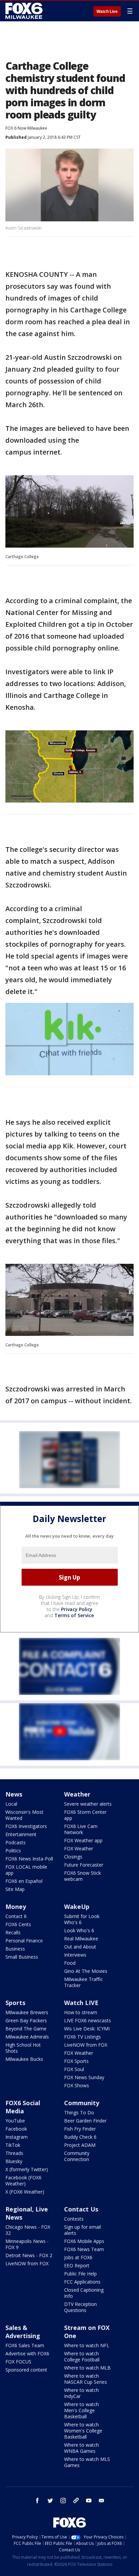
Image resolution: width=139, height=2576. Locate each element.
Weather (77, 1794)
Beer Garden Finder (85, 2121)
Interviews (75, 1955)
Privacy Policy (77, 1609)
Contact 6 (16, 1916)
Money (16, 1907)
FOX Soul (74, 2069)
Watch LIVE (81, 2003)
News (14, 1794)
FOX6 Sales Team (25, 2345)
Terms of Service (74, 1615)
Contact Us (81, 2209)
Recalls (13, 1932)
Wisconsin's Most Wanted (24, 1815)
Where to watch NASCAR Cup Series (86, 2379)
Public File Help (80, 2274)
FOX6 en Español (24, 1881)
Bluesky (14, 2161)
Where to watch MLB (87, 2368)
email (102, 2501)
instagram (63, 2501)
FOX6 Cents (18, 1924)
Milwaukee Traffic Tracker (84, 1982)
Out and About (80, 1947)
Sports (15, 2003)
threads (76, 2501)
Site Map (15, 1889)
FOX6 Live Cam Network (81, 1829)
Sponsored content (26, 2370)
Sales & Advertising (23, 2332)
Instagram (17, 2137)
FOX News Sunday (84, 2077)
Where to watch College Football (82, 2357)
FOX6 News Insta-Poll (29, 1859)
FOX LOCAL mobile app (26, 1870)
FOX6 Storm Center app (85, 1815)
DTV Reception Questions (80, 2307)
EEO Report (77, 2265)
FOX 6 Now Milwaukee (26, 128)
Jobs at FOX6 (78, 2257)
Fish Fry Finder (80, 2129)
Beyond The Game (26, 2029)
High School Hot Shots (23, 2048)
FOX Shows (77, 2085)
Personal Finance (24, 1941)
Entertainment (21, 1834)
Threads (14, 2153)
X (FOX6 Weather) (25, 2192)
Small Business (22, 1957)
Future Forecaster (84, 1865)
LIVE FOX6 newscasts (88, 2020)
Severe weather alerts (88, 1804)
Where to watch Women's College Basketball (83, 2431)
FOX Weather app (83, 1840)
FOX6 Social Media (23, 2107)
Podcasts (16, 1842)
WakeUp (77, 1907)
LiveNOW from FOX (86, 2045)
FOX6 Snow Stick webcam (82, 1876)
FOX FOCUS (18, 2362)
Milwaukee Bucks (24, 2059)
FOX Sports (76, 2061)
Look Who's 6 (79, 1930)
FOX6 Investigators (26, 1826)
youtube (89, 2501)
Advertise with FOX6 (27, 2353)
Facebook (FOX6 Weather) (23, 2181)
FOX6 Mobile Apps (84, 2241)
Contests (74, 2219)
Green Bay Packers (26, 2020)
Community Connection (77, 2156)
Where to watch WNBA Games (81, 2448)
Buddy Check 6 (80, 2137)
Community (82, 2103)
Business (15, 1949)
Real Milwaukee (81, 1939)
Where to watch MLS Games (87, 2462)
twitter (50, 2501)
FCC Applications (82, 2282)
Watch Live (107, 12)
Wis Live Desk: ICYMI (87, 2029)
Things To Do (79, 2112)
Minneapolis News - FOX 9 (27, 2244)
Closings (73, 1857)
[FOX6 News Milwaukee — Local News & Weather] (25, 11)
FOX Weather (79, 1848)
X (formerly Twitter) (27, 2169)
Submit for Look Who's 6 (82, 1919)
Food (70, 1963)
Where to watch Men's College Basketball (81, 2410)
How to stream (81, 2012)
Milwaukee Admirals (27, 2037)
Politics (13, 1851)
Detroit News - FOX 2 (29, 2255)
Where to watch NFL (87, 2345)
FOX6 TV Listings (82, 2037)
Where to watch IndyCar (81, 2393)
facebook (37, 2501)
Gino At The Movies (86, 1971)
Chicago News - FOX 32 (28, 2230)
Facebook (16, 2129)
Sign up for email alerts (82, 2230)
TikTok (13, 2145)
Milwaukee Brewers (27, 2012)
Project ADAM (80, 2145)
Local (11, 1804)
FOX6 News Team (84, 2249)
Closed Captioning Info (84, 2293)
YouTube (15, 2121)
